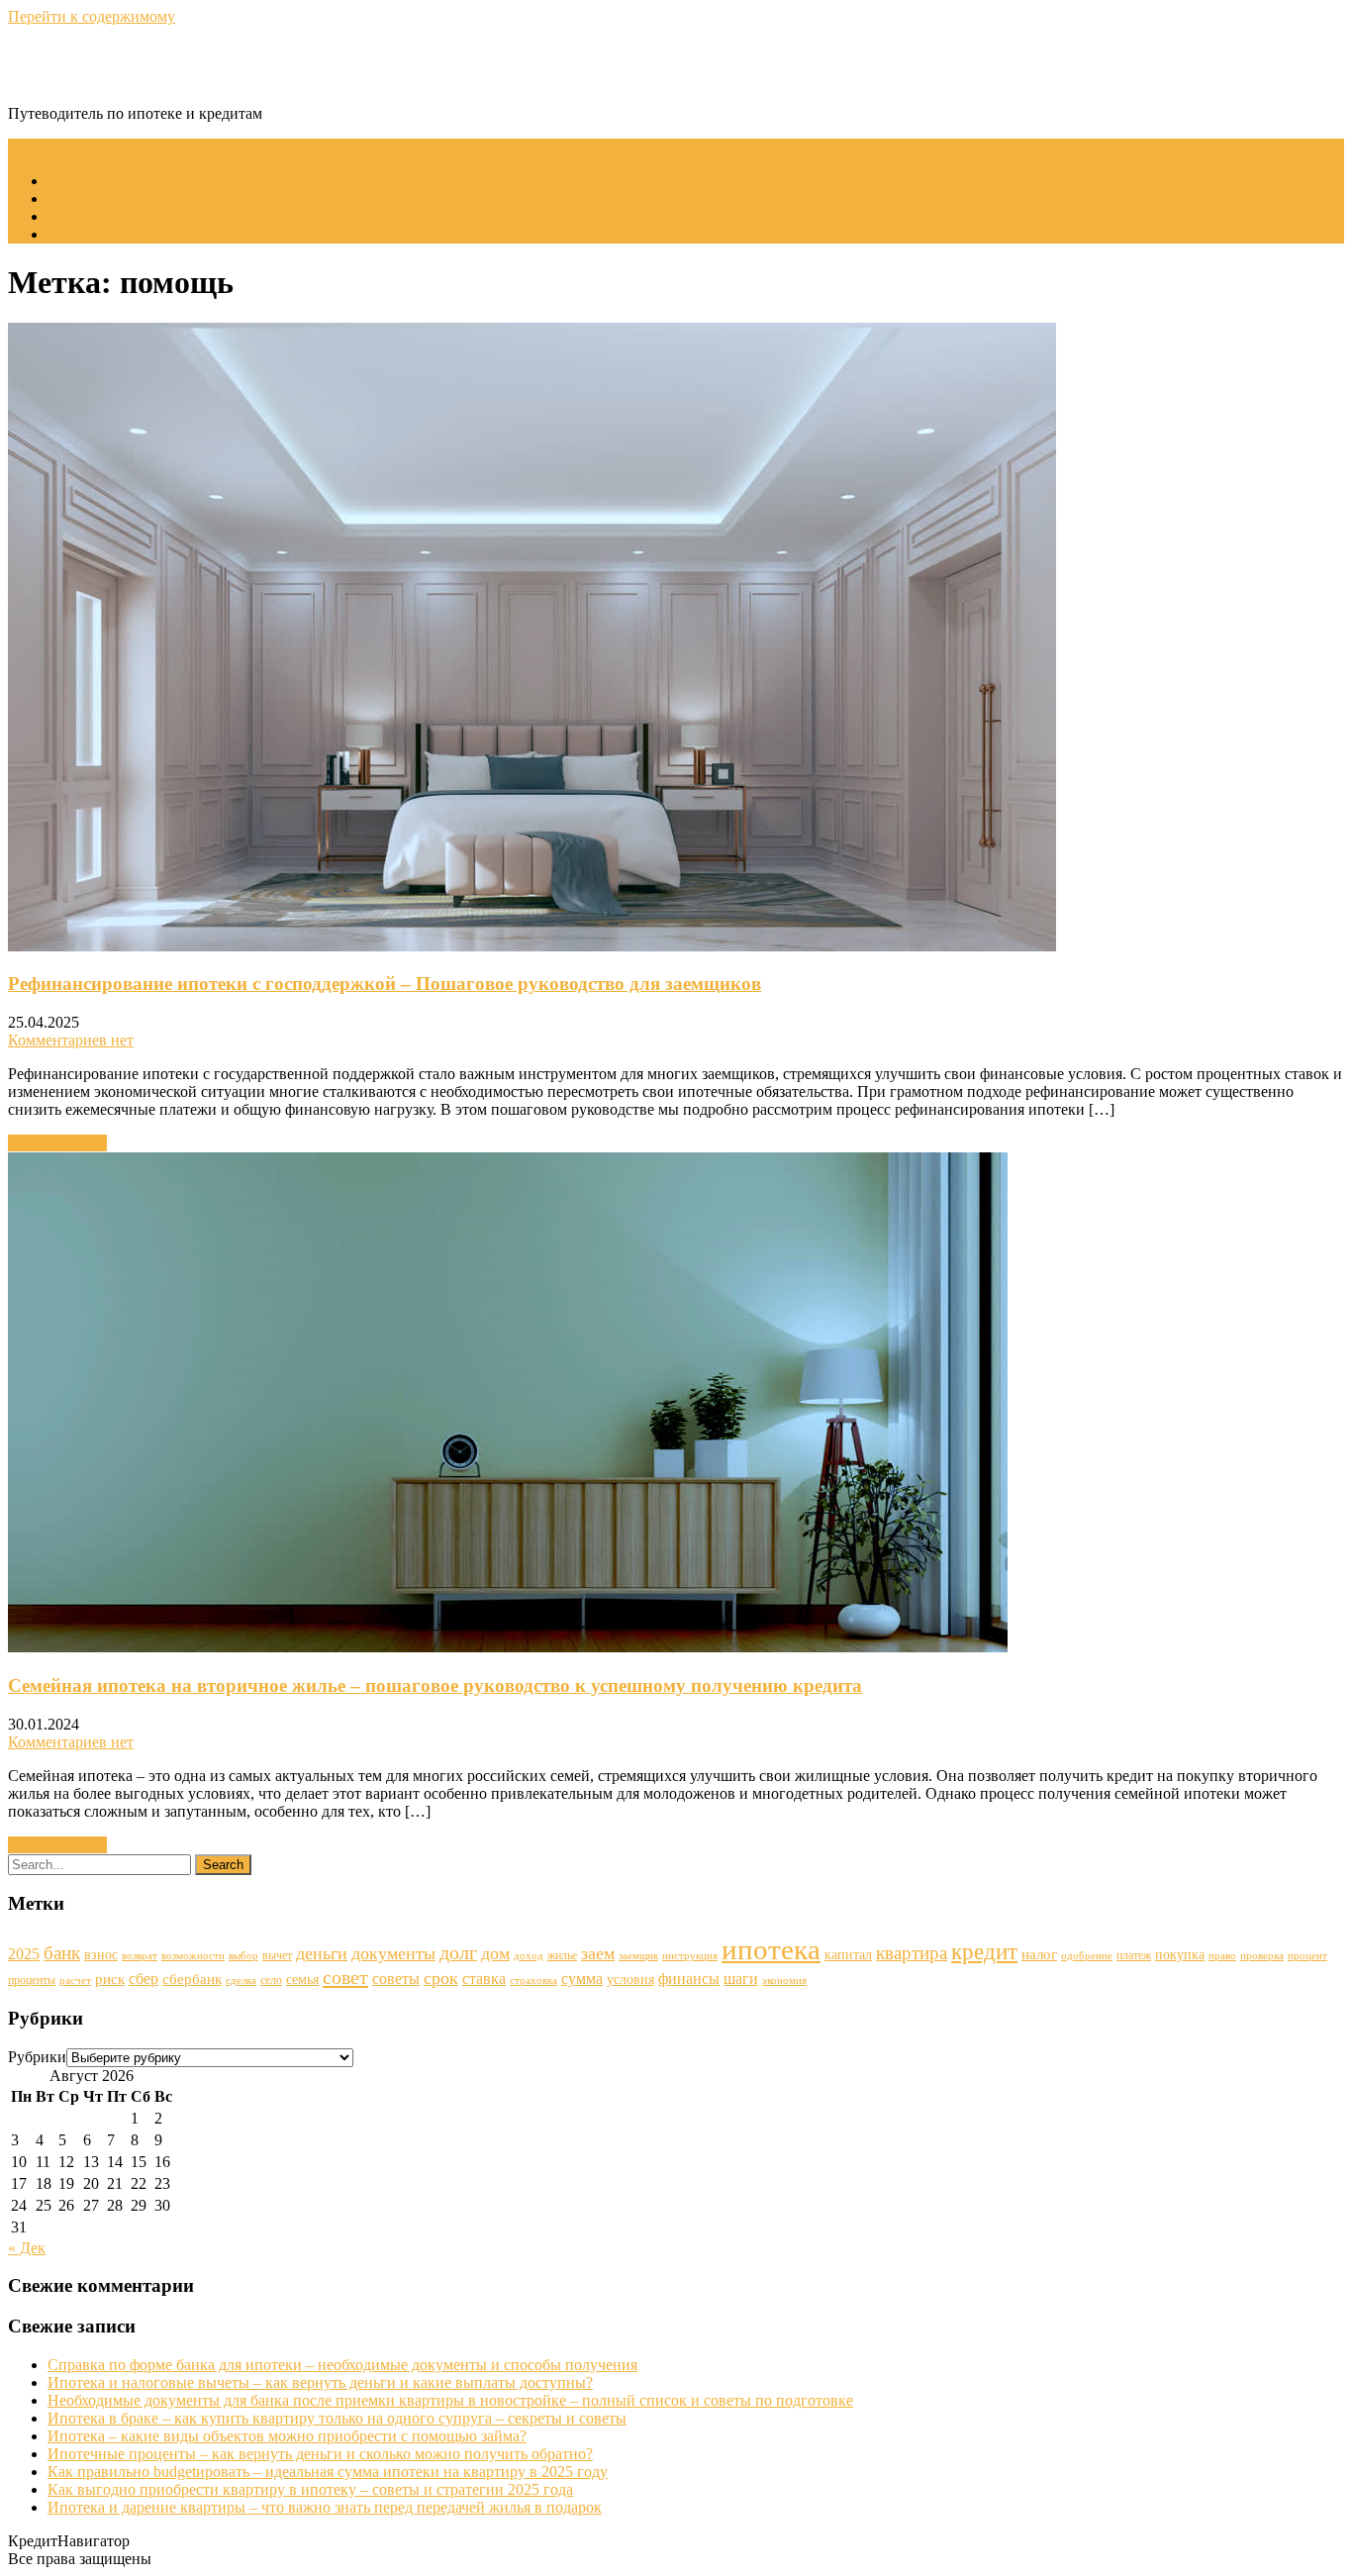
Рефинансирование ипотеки (143, 198)
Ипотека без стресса (115, 234)
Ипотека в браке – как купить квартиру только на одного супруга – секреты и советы (337, 2418)
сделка (241, 1981)
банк (62, 1953)
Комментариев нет (71, 1040)
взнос (101, 1955)
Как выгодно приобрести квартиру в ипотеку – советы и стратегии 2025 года (310, 2489)
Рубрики (37, 2057)
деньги (322, 1953)
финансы (689, 1979)
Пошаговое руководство (130, 216)
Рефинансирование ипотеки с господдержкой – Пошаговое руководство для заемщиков (385, 984)
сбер (144, 1979)
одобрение (1087, 1956)
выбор (243, 1956)
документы (393, 1953)
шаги (741, 1979)
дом (495, 1953)
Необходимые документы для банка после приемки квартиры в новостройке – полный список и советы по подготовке (450, 2400)
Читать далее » (57, 1143)
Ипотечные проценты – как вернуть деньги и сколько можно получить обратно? (320, 2454)
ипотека (771, 1949)
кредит (984, 1951)
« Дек (27, 2248)
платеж (1134, 1955)
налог (1039, 1954)
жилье (562, 1955)
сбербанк (192, 1979)
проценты (32, 1980)
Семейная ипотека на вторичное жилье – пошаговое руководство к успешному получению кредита (435, 1685)
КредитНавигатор (137, 64)
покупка (1180, 1955)
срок (441, 1978)
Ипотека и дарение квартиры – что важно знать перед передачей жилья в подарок (325, 2507)
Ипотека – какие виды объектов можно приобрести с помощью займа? (287, 2436)
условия (630, 1980)
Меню (29, 147)
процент (1307, 1956)
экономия (784, 1981)
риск (110, 1979)
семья (302, 1980)
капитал (848, 1955)
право (1222, 1956)
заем (598, 1953)
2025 (24, 1954)
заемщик (638, 1956)
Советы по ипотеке (113, 181)
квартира (912, 1953)
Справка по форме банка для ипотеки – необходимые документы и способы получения (342, 2365)
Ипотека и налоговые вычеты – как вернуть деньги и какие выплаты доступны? (320, 2382)
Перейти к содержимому (92, 16)
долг (458, 1952)
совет (345, 1977)
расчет (75, 1981)
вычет (277, 1955)
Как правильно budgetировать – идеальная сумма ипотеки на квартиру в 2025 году (328, 2472)
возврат (140, 1956)
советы (396, 1979)
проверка (1262, 1956)
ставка (484, 1979)
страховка (533, 1981)
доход (529, 1956)
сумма (582, 1979)
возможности (193, 1956)
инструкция (690, 1956)
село (271, 1980)
